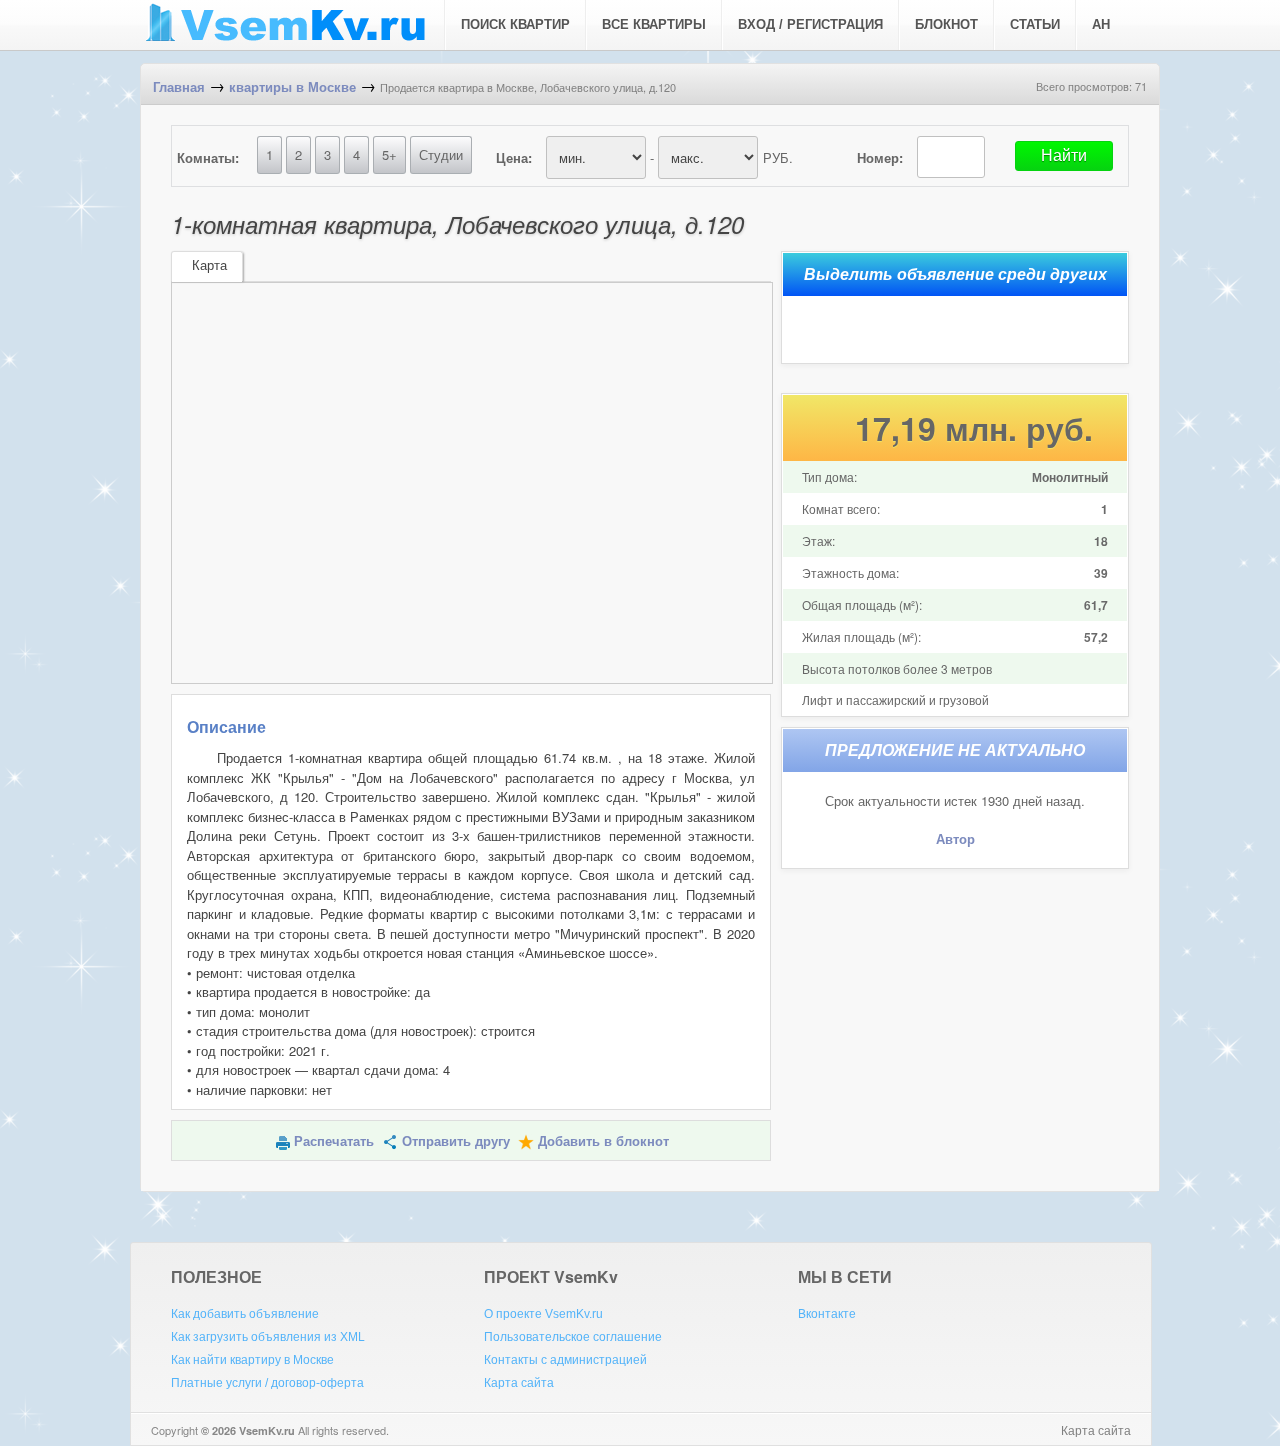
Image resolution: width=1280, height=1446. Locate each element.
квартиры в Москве (292, 87)
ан (1101, 24)
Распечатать (334, 1141)
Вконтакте (827, 1314)
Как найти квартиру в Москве (252, 1360)
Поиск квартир (515, 24)
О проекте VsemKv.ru (543, 1314)
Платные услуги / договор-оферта (267, 1383)
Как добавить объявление (245, 1314)
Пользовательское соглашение (573, 1337)
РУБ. (778, 157)
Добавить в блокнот (603, 1141)
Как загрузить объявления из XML (268, 1337)
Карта (209, 265)
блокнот (946, 24)
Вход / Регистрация (810, 24)
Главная (179, 87)
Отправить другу (456, 1141)
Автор (955, 839)
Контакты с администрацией (565, 1360)
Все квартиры (654, 24)
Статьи (1035, 24)
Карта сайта (519, 1383)
